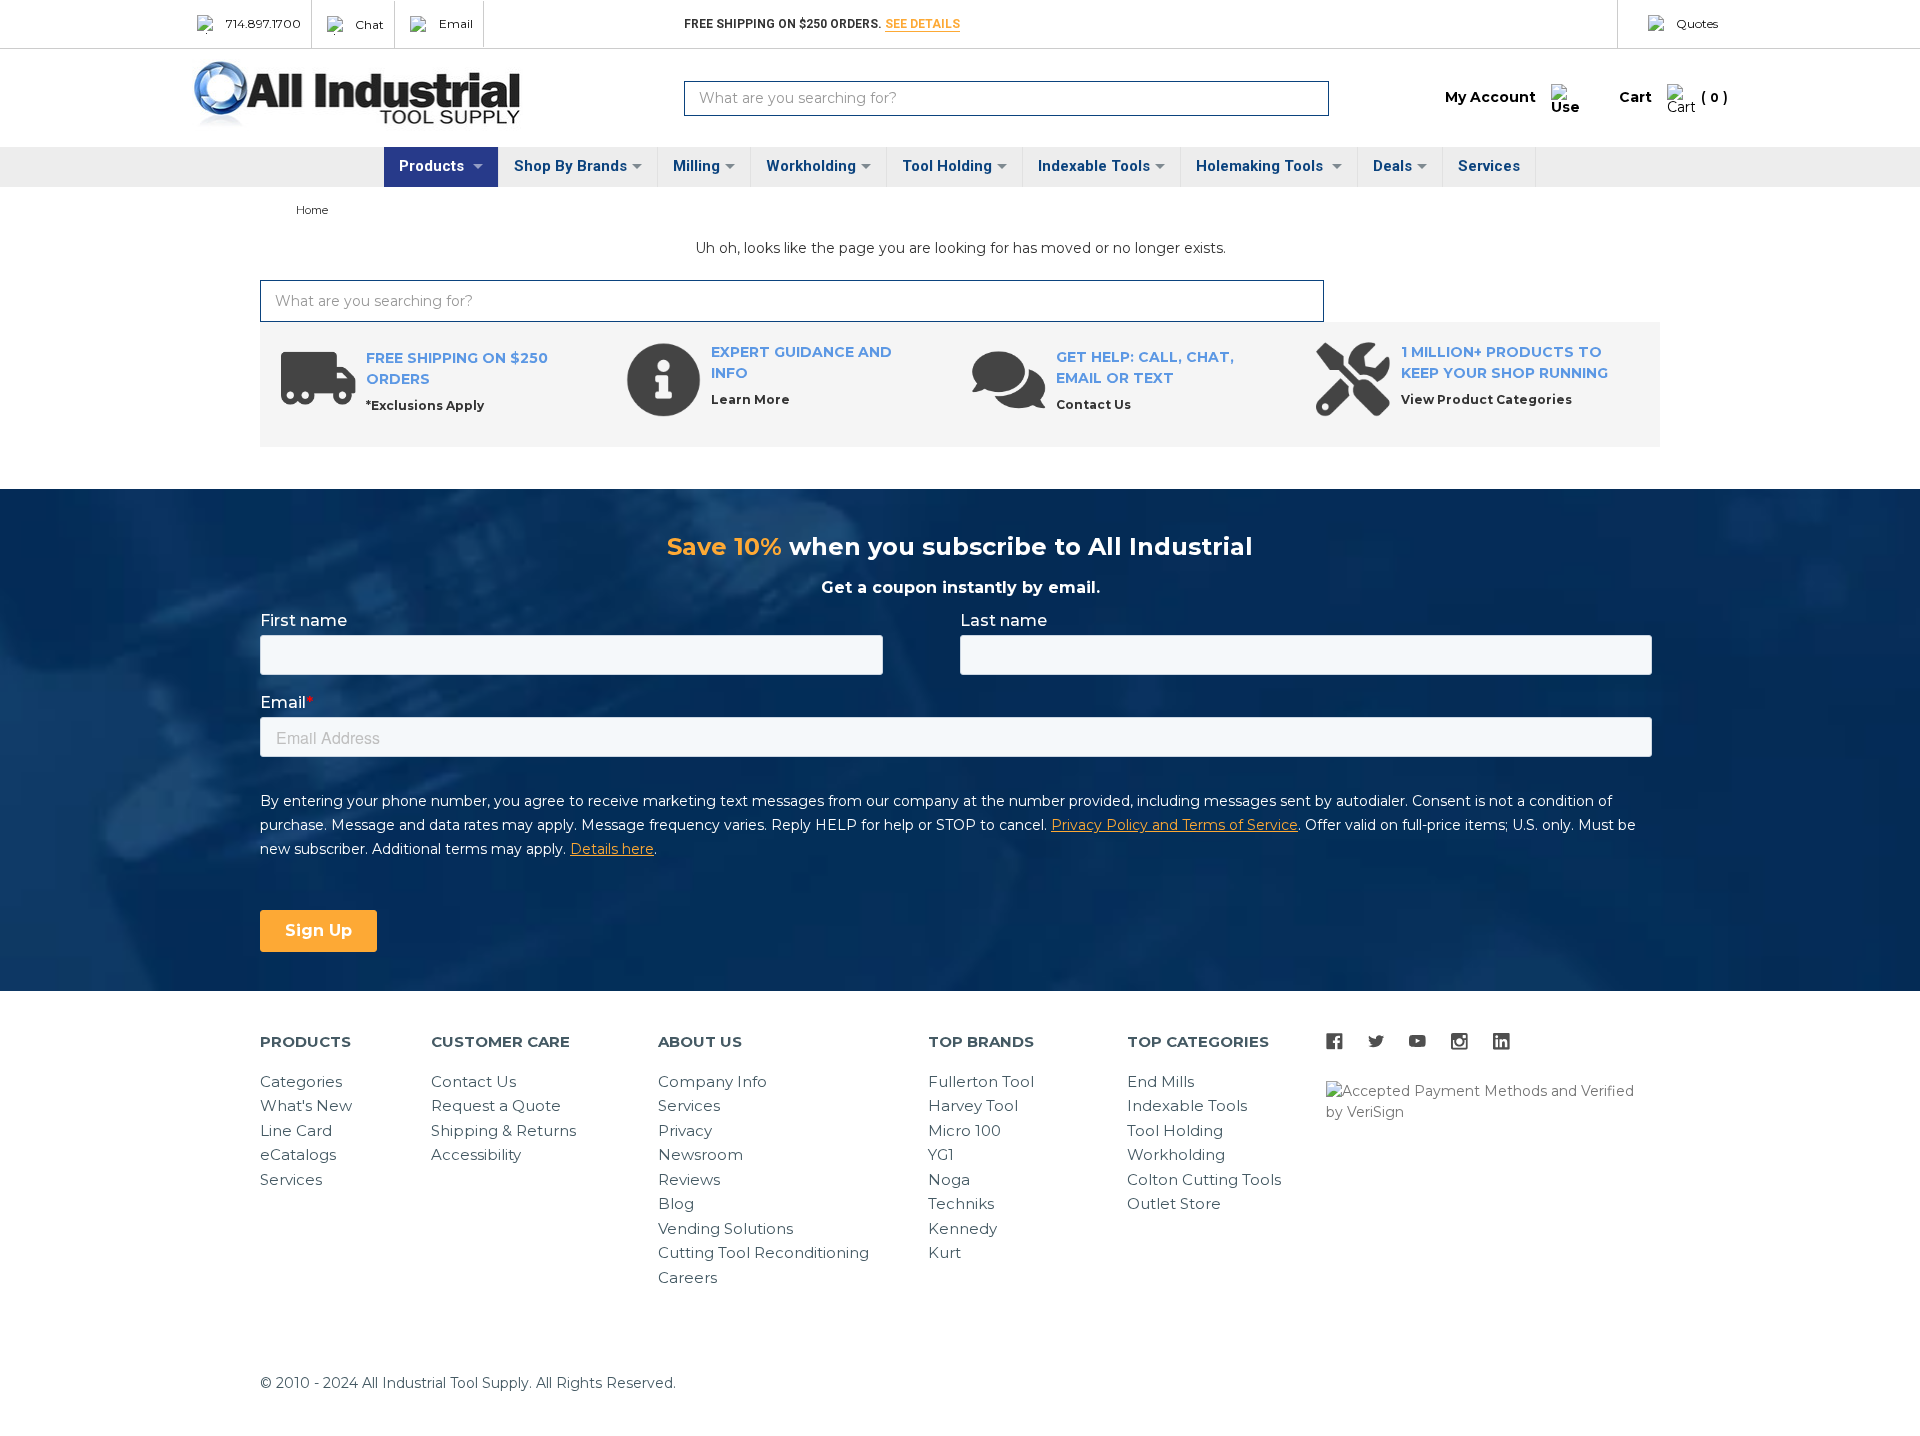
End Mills (1160, 1081)
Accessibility (476, 1154)
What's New (306, 1105)
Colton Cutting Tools (1204, 1179)
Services (1489, 166)
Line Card (296, 1130)
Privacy (685, 1130)
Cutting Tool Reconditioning (763, 1252)
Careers (687, 1277)
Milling (696, 166)
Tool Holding (947, 166)
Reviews (689, 1179)
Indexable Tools (1094, 166)
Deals (1392, 166)
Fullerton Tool (981, 1081)
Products (433, 166)
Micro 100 (964, 1130)
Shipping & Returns (503, 1130)
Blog (676, 1203)
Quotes (1697, 23)
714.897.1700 (263, 23)
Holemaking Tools (1261, 166)
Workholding (811, 166)
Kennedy (962, 1228)
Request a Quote (496, 1105)
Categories (301, 1081)
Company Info (712, 1081)
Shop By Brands (570, 166)
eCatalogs (298, 1154)
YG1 (941, 1154)
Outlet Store (1174, 1203)
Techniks (961, 1203)
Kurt (944, 1252)
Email (456, 23)
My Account (1490, 97)
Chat (369, 23)
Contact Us (473, 1081)
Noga (949, 1179)
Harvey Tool (973, 1105)
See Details (922, 24)
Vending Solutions (725, 1228)
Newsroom (700, 1154)
